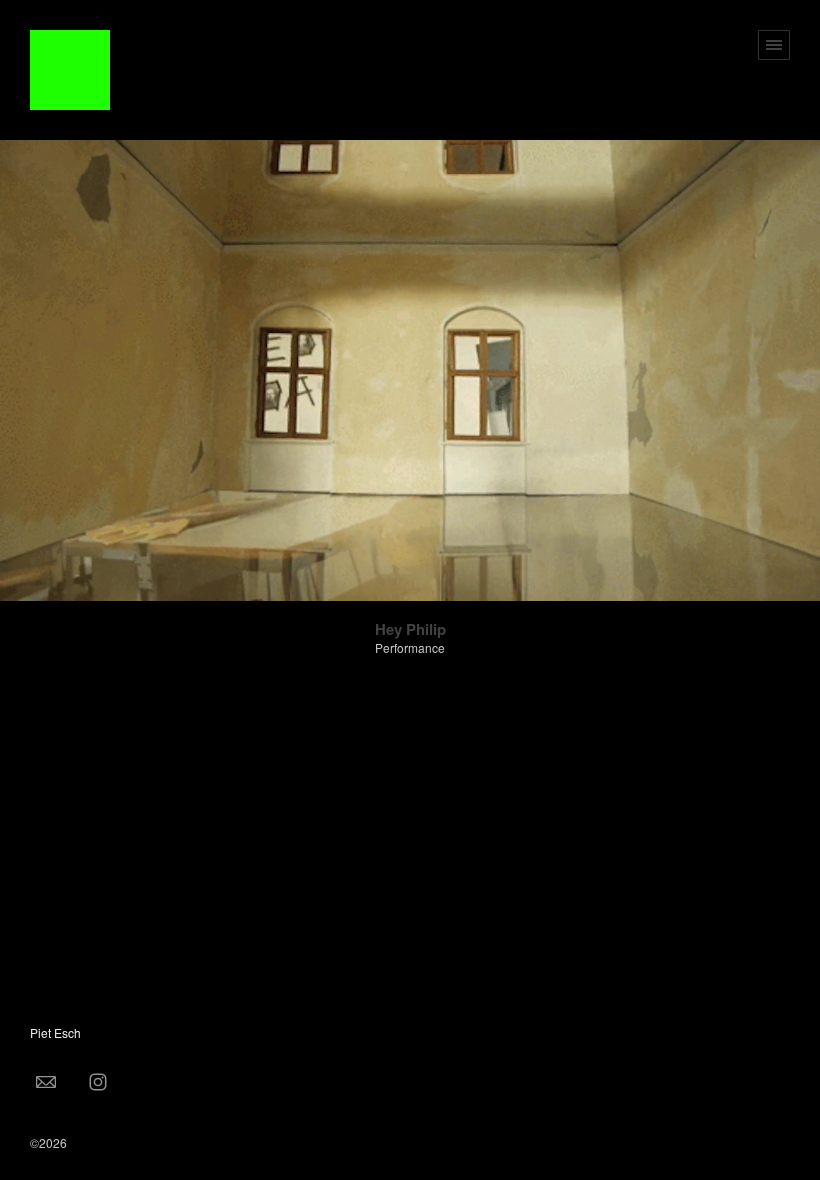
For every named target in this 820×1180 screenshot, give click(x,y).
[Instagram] (98, 1081)
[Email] (46, 1081)
